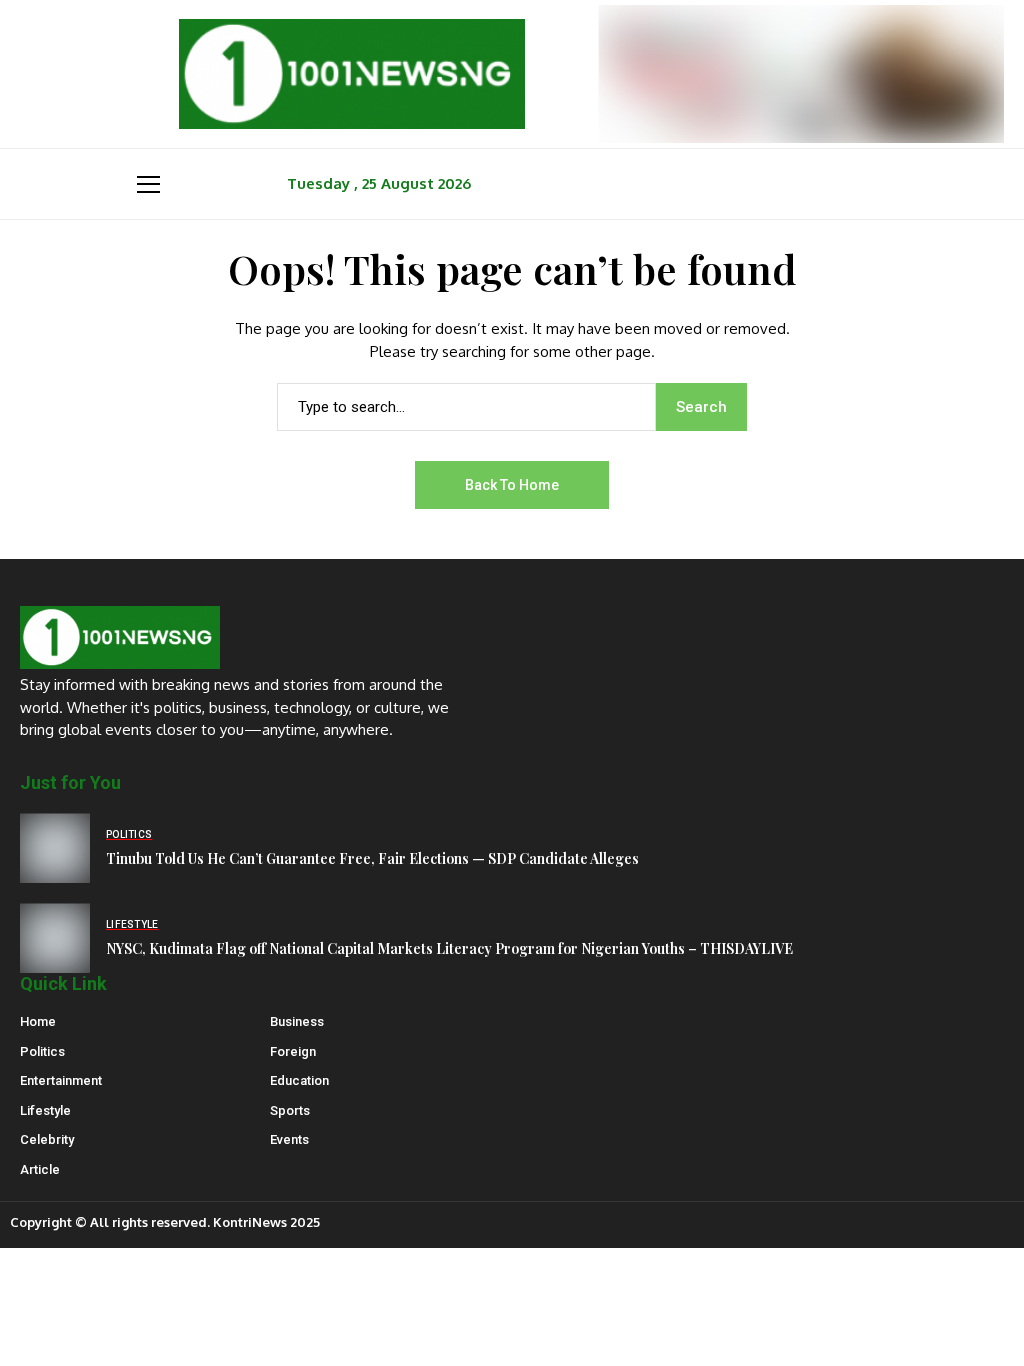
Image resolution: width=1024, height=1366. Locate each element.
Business (297, 1021)
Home (38, 1021)
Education (299, 1080)
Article (40, 1169)
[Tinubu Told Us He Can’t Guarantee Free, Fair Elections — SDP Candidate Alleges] (55, 848)
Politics (42, 1051)
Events (289, 1139)
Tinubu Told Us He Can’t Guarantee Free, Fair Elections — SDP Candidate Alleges (372, 858)
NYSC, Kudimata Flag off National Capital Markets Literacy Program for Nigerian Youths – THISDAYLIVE (449, 948)
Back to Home (512, 485)
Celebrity (47, 1139)
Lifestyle (45, 1110)
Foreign (293, 1051)
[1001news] (352, 74)
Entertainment (61, 1080)
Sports (290, 1110)
